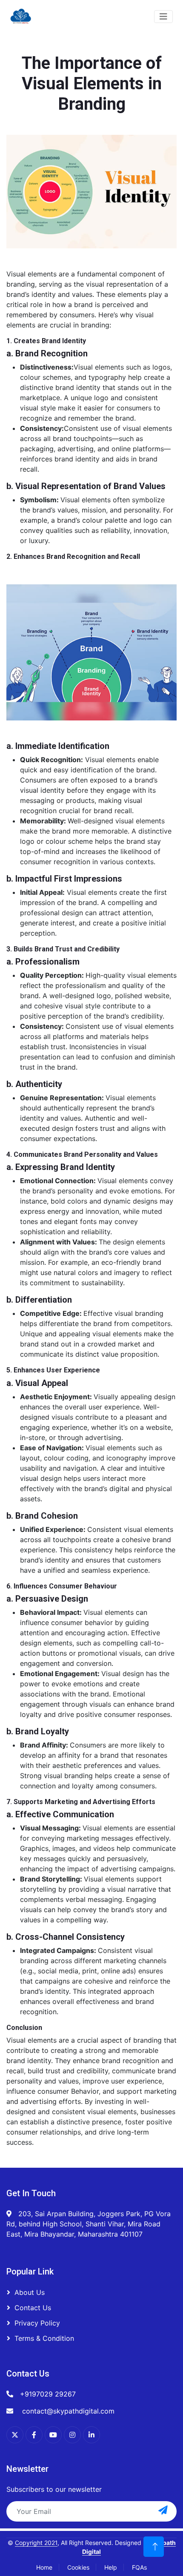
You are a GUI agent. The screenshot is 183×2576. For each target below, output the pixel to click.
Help (111, 2567)
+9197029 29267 (48, 2394)
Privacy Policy (37, 2323)
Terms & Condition (44, 2338)
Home (44, 2567)
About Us (30, 2292)
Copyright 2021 (36, 2543)
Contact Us (33, 2308)
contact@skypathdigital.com (67, 2411)
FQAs (139, 2567)
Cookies (78, 2567)
